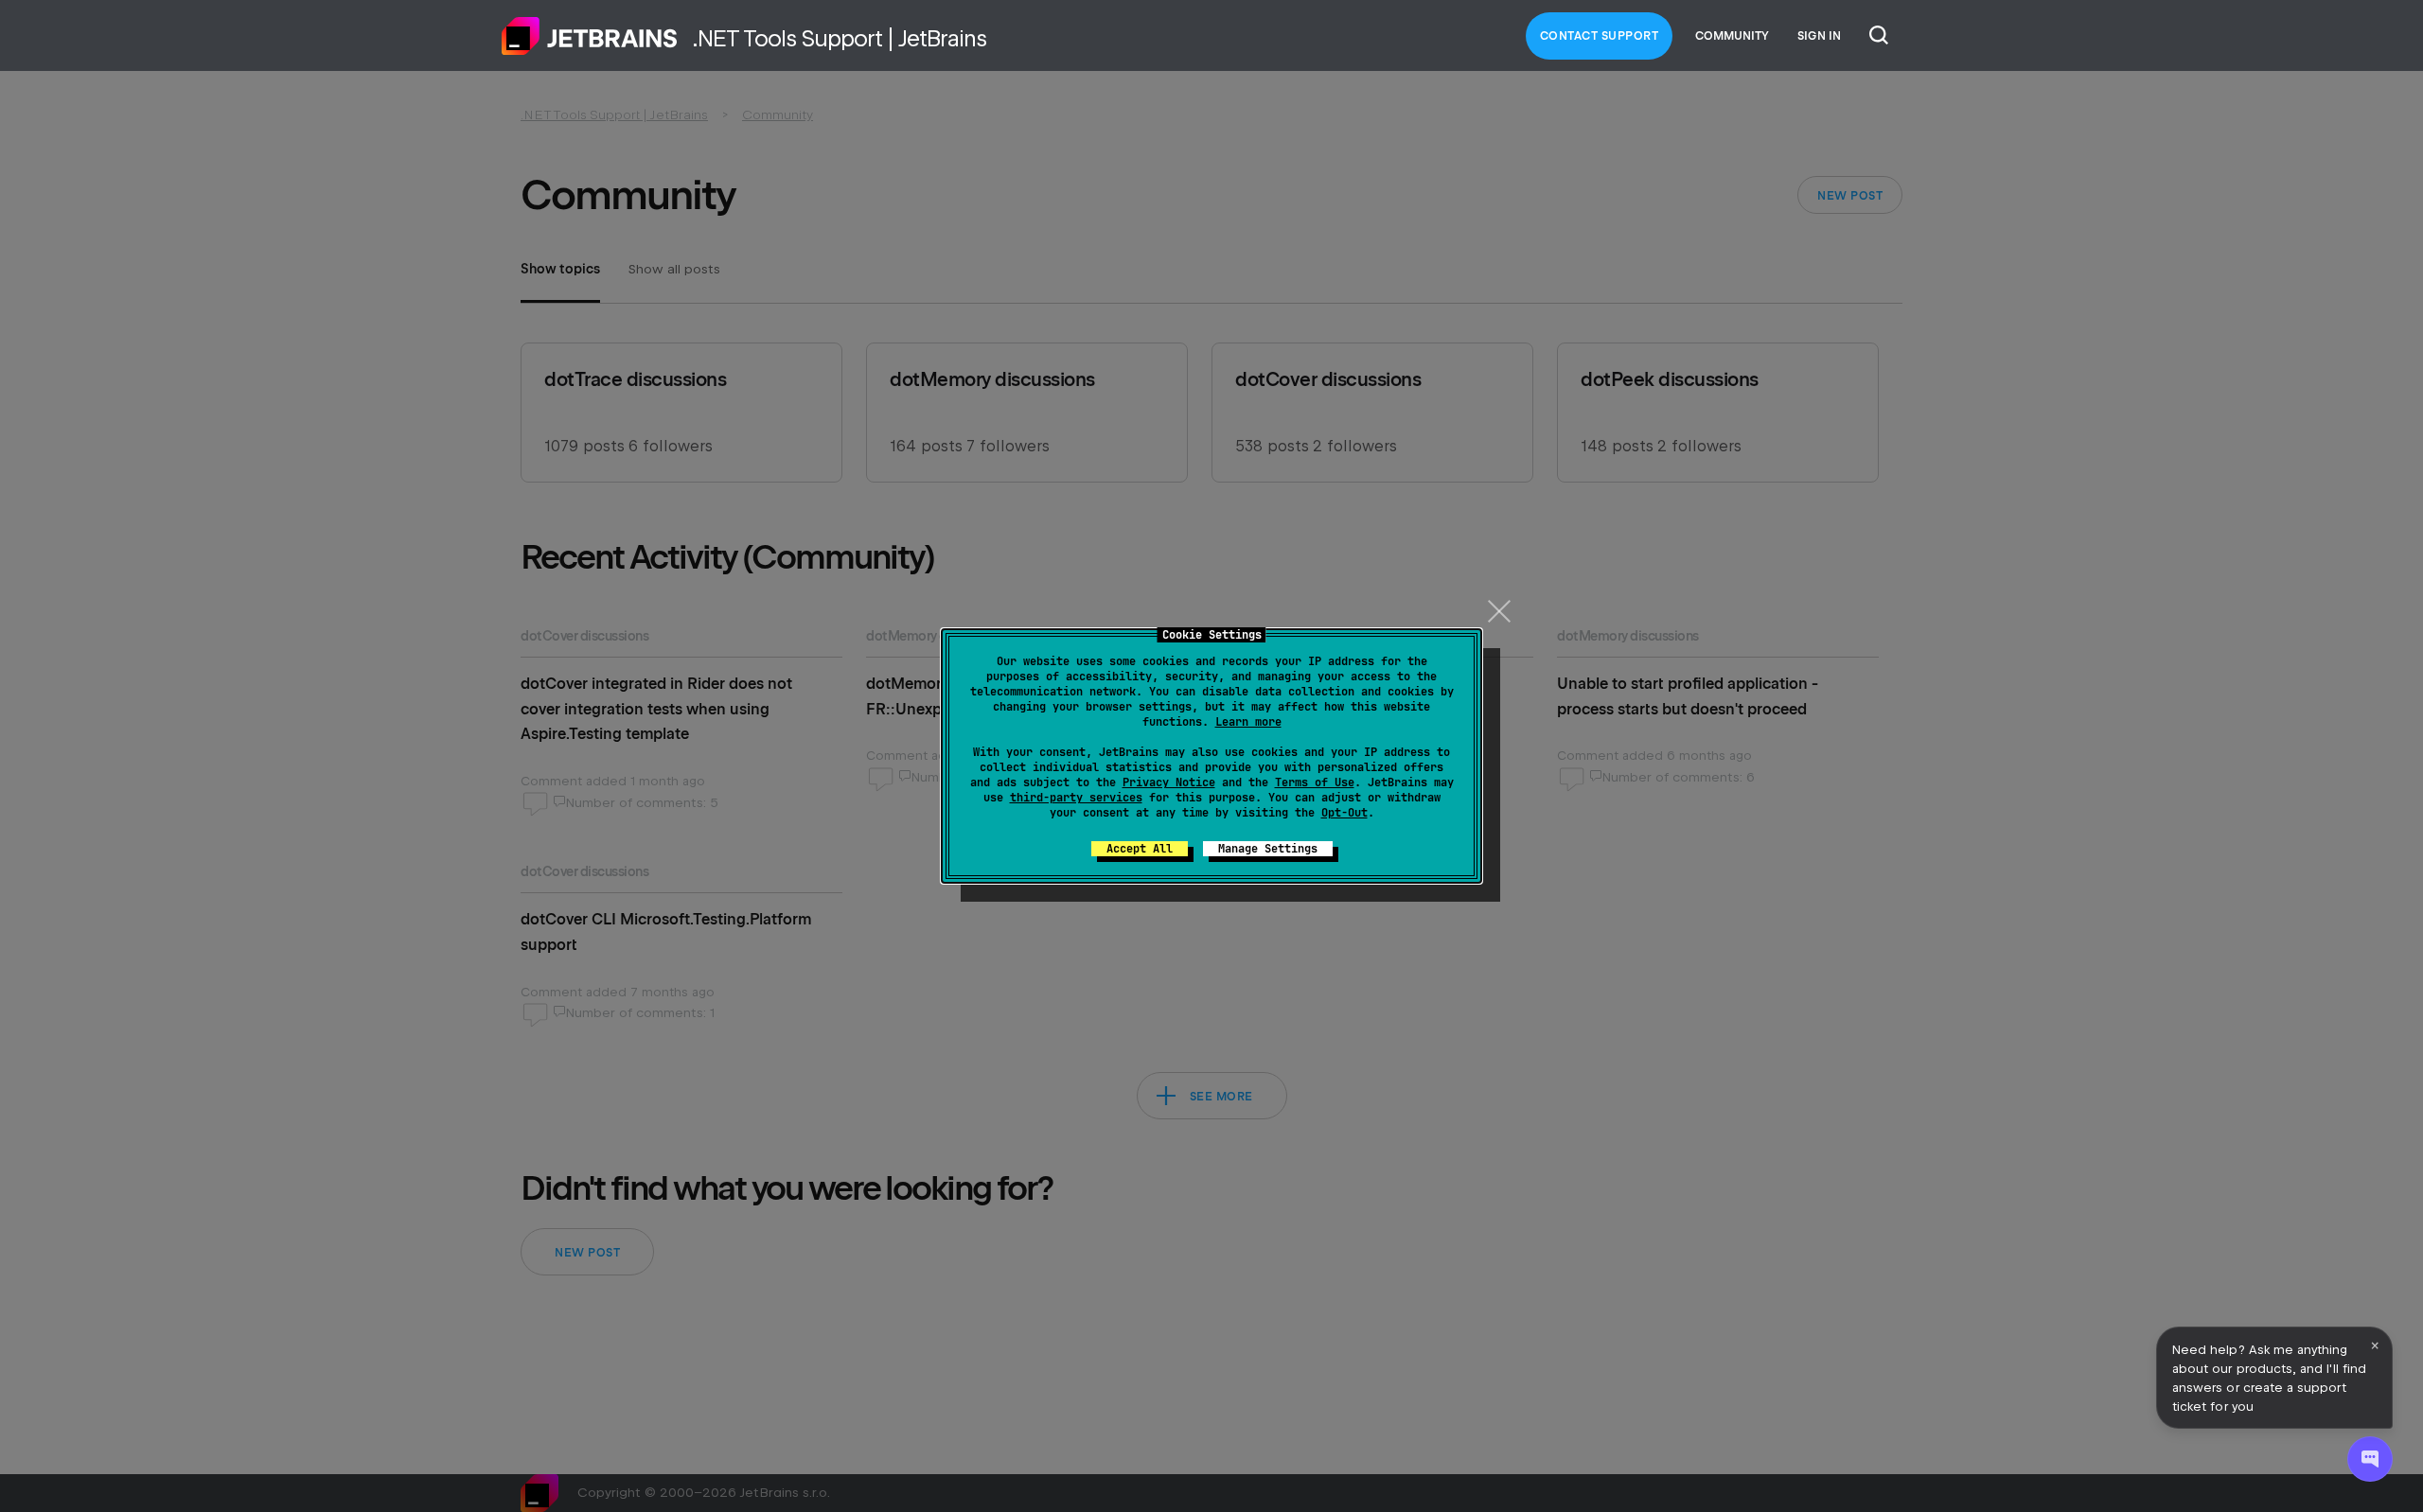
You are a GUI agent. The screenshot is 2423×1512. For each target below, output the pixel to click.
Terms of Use (1315, 782)
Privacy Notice (1169, 782)
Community (1732, 36)
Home (590, 36)
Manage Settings (1268, 849)
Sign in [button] (1819, 36)
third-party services (1076, 798)
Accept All (1140, 849)
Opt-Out (1344, 813)
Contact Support (1600, 36)
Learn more (1248, 722)
